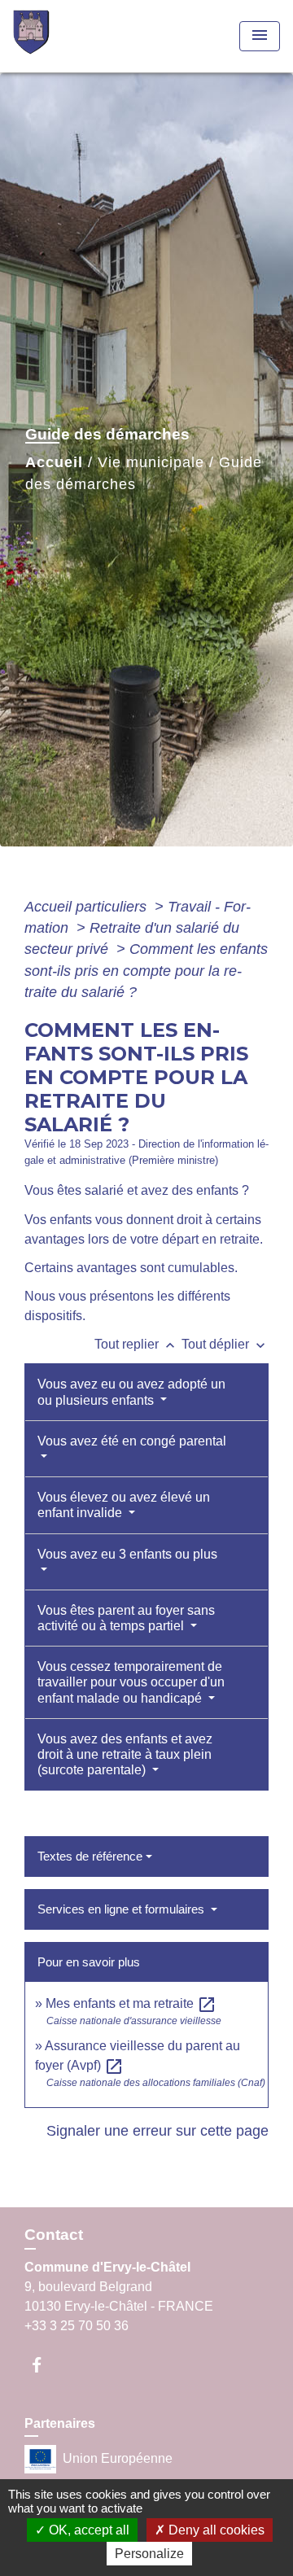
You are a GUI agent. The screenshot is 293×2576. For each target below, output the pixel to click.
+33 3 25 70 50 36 (77, 2326)
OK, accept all (87, 2530)
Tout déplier (225, 1344)
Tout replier (136, 1344)
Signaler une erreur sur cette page (157, 2131)
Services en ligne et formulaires (122, 1909)
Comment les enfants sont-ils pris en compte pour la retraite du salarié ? (146, 971)
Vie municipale (151, 462)
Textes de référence (90, 1856)
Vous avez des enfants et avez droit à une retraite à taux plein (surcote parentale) (125, 1754)
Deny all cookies (215, 2530)
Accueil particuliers (87, 907)
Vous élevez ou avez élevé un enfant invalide (124, 1505)
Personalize (149, 2554)
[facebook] (44, 2365)
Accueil (54, 462)
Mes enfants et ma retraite (131, 2003)
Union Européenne (118, 2458)
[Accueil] (74, 36)
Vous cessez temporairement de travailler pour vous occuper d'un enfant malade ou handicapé (131, 1682)
